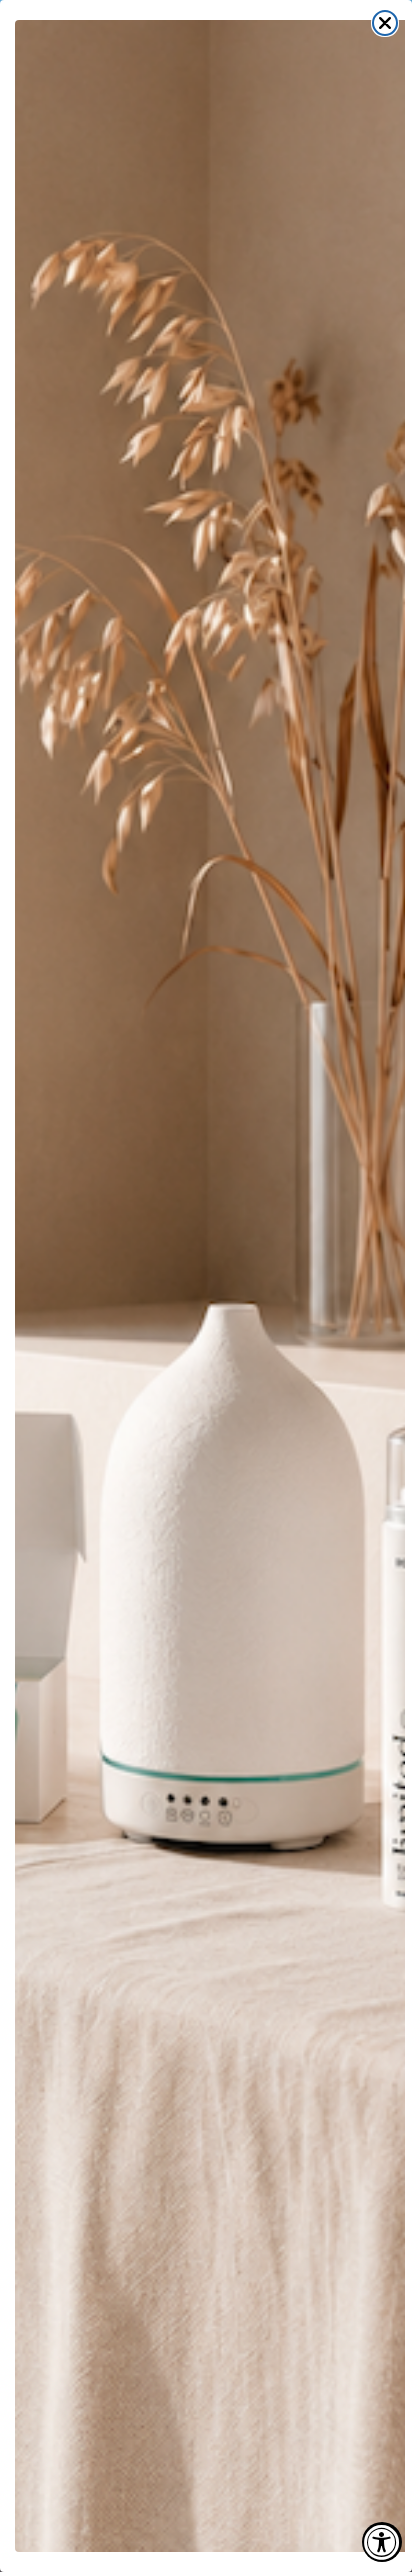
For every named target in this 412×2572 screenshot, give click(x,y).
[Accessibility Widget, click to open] (382, 2542)
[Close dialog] (385, 23)
